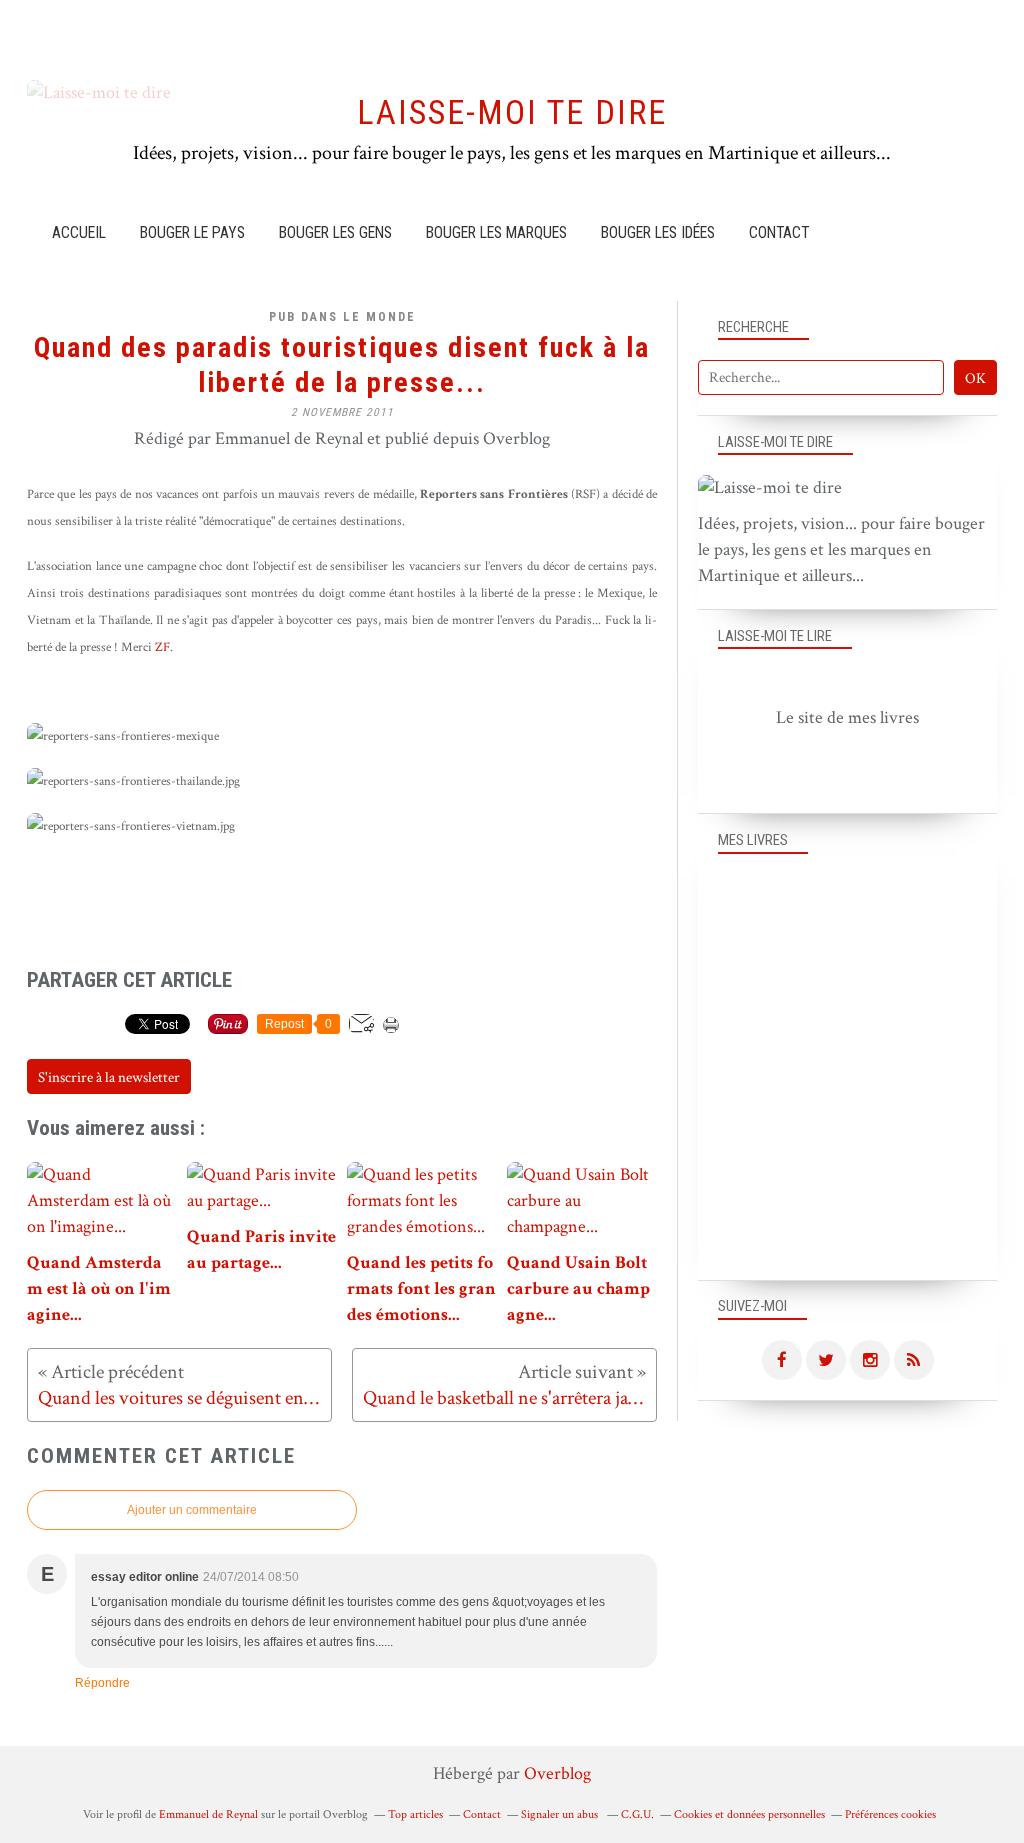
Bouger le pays (192, 232)
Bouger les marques (496, 232)
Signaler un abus (561, 1814)
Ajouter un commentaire (192, 1510)
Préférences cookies (890, 1814)
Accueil (79, 232)
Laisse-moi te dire (512, 112)
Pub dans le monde (342, 317)
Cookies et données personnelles (749, 1814)
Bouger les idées (658, 232)
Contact (779, 232)
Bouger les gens (335, 232)
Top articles (415, 1814)
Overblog (557, 1773)
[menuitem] (79, 232)
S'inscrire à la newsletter (109, 1077)
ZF (162, 647)
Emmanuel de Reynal (208, 1814)
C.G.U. (637, 1814)
